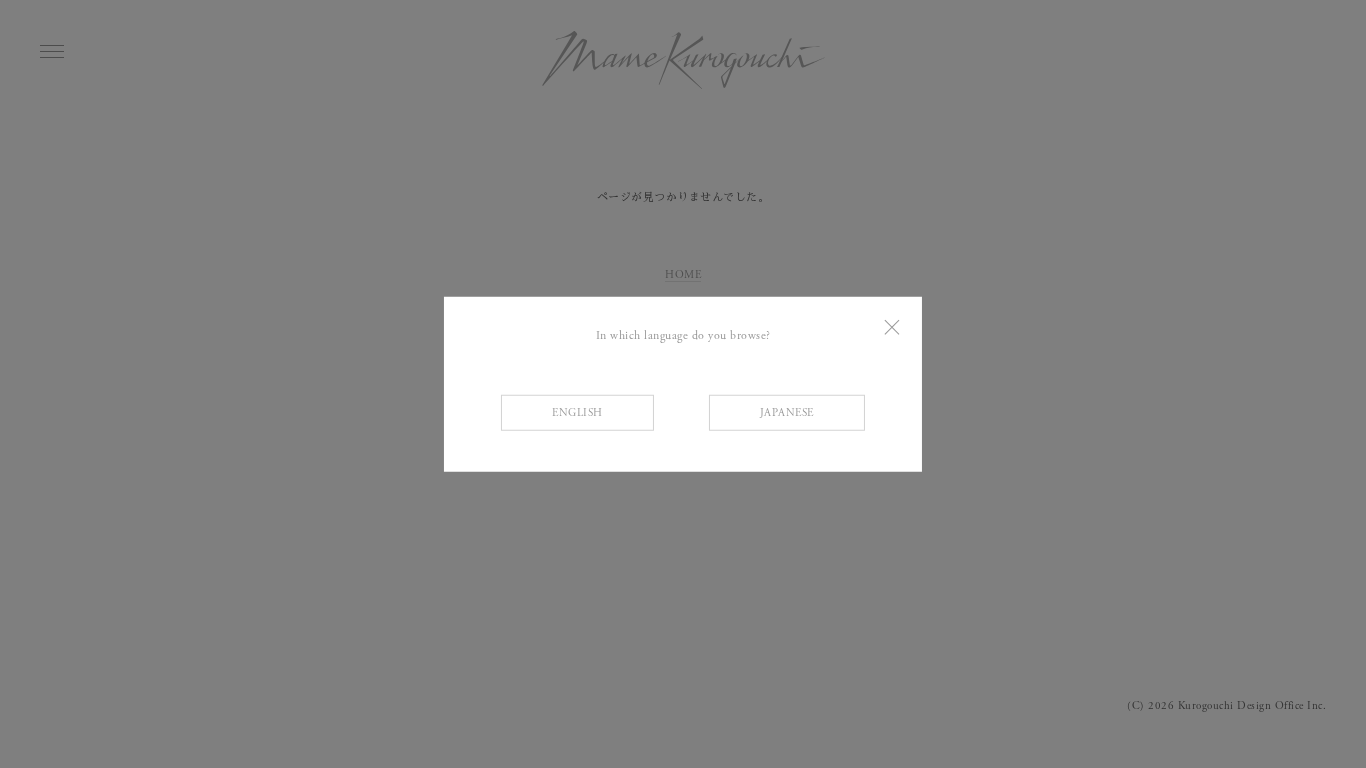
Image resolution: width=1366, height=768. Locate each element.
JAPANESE (787, 413)
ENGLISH (577, 413)
